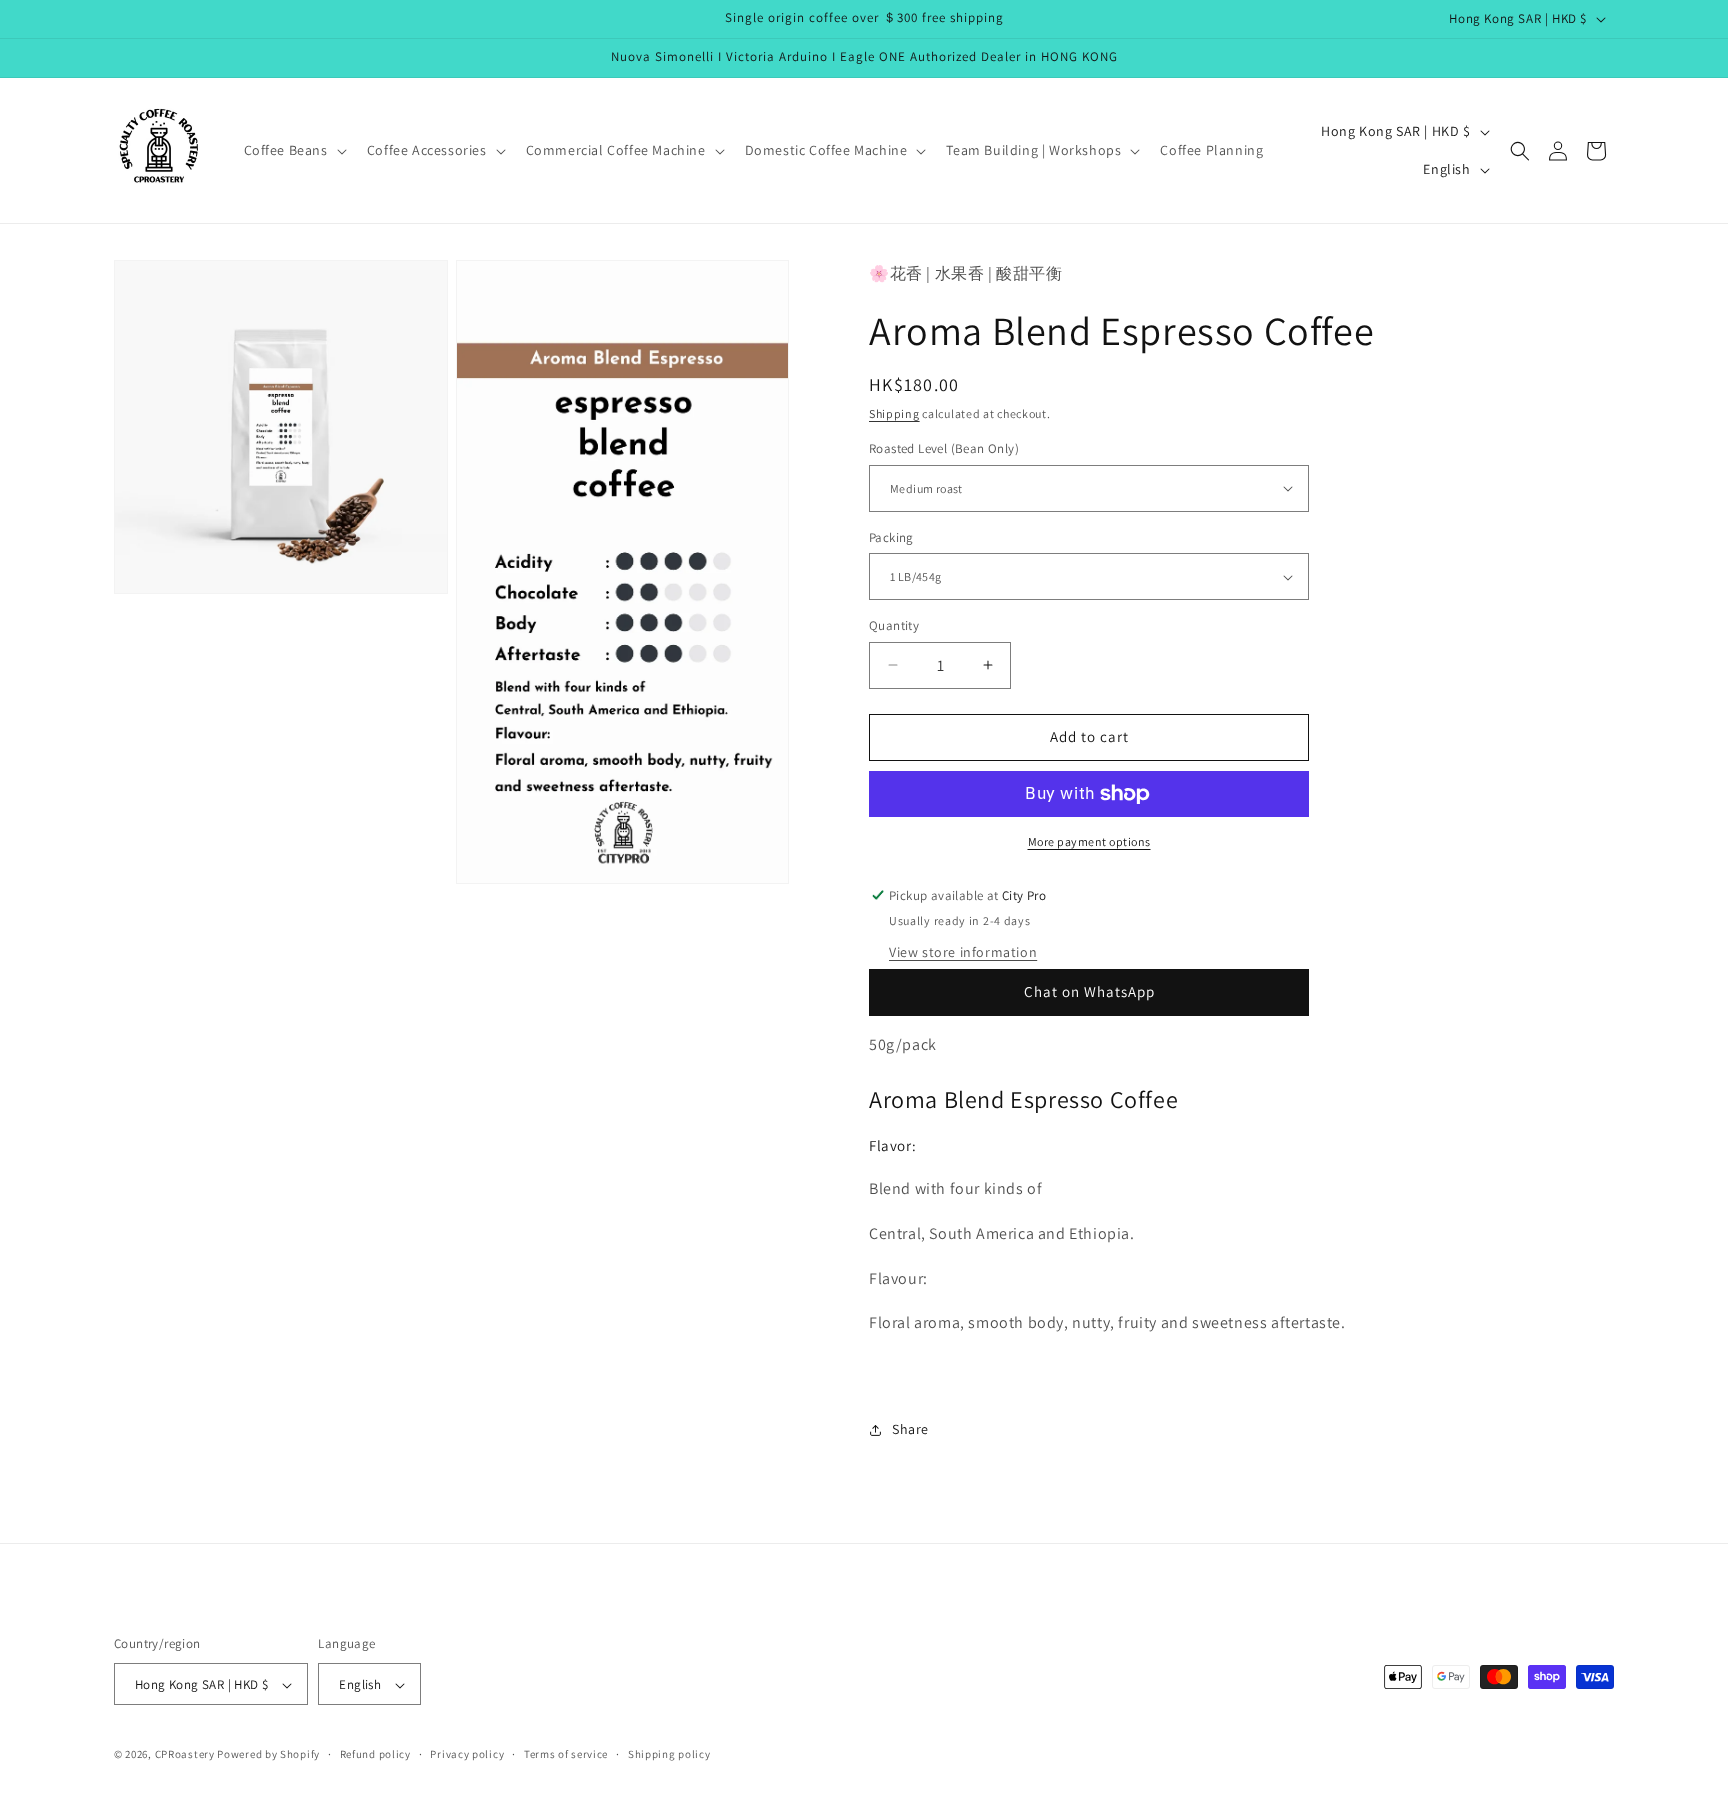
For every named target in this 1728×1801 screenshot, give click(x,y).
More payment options (1089, 841)
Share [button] (910, 1430)
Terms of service (566, 1754)
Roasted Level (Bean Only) (944, 448)
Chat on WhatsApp (1089, 991)
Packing (891, 537)
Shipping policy (669, 1754)
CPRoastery (185, 1755)
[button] (293, 150)
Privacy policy (467, 1754)
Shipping (894, 413)
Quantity (894, 625)
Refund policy (375, 1754)
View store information (963, 952)
